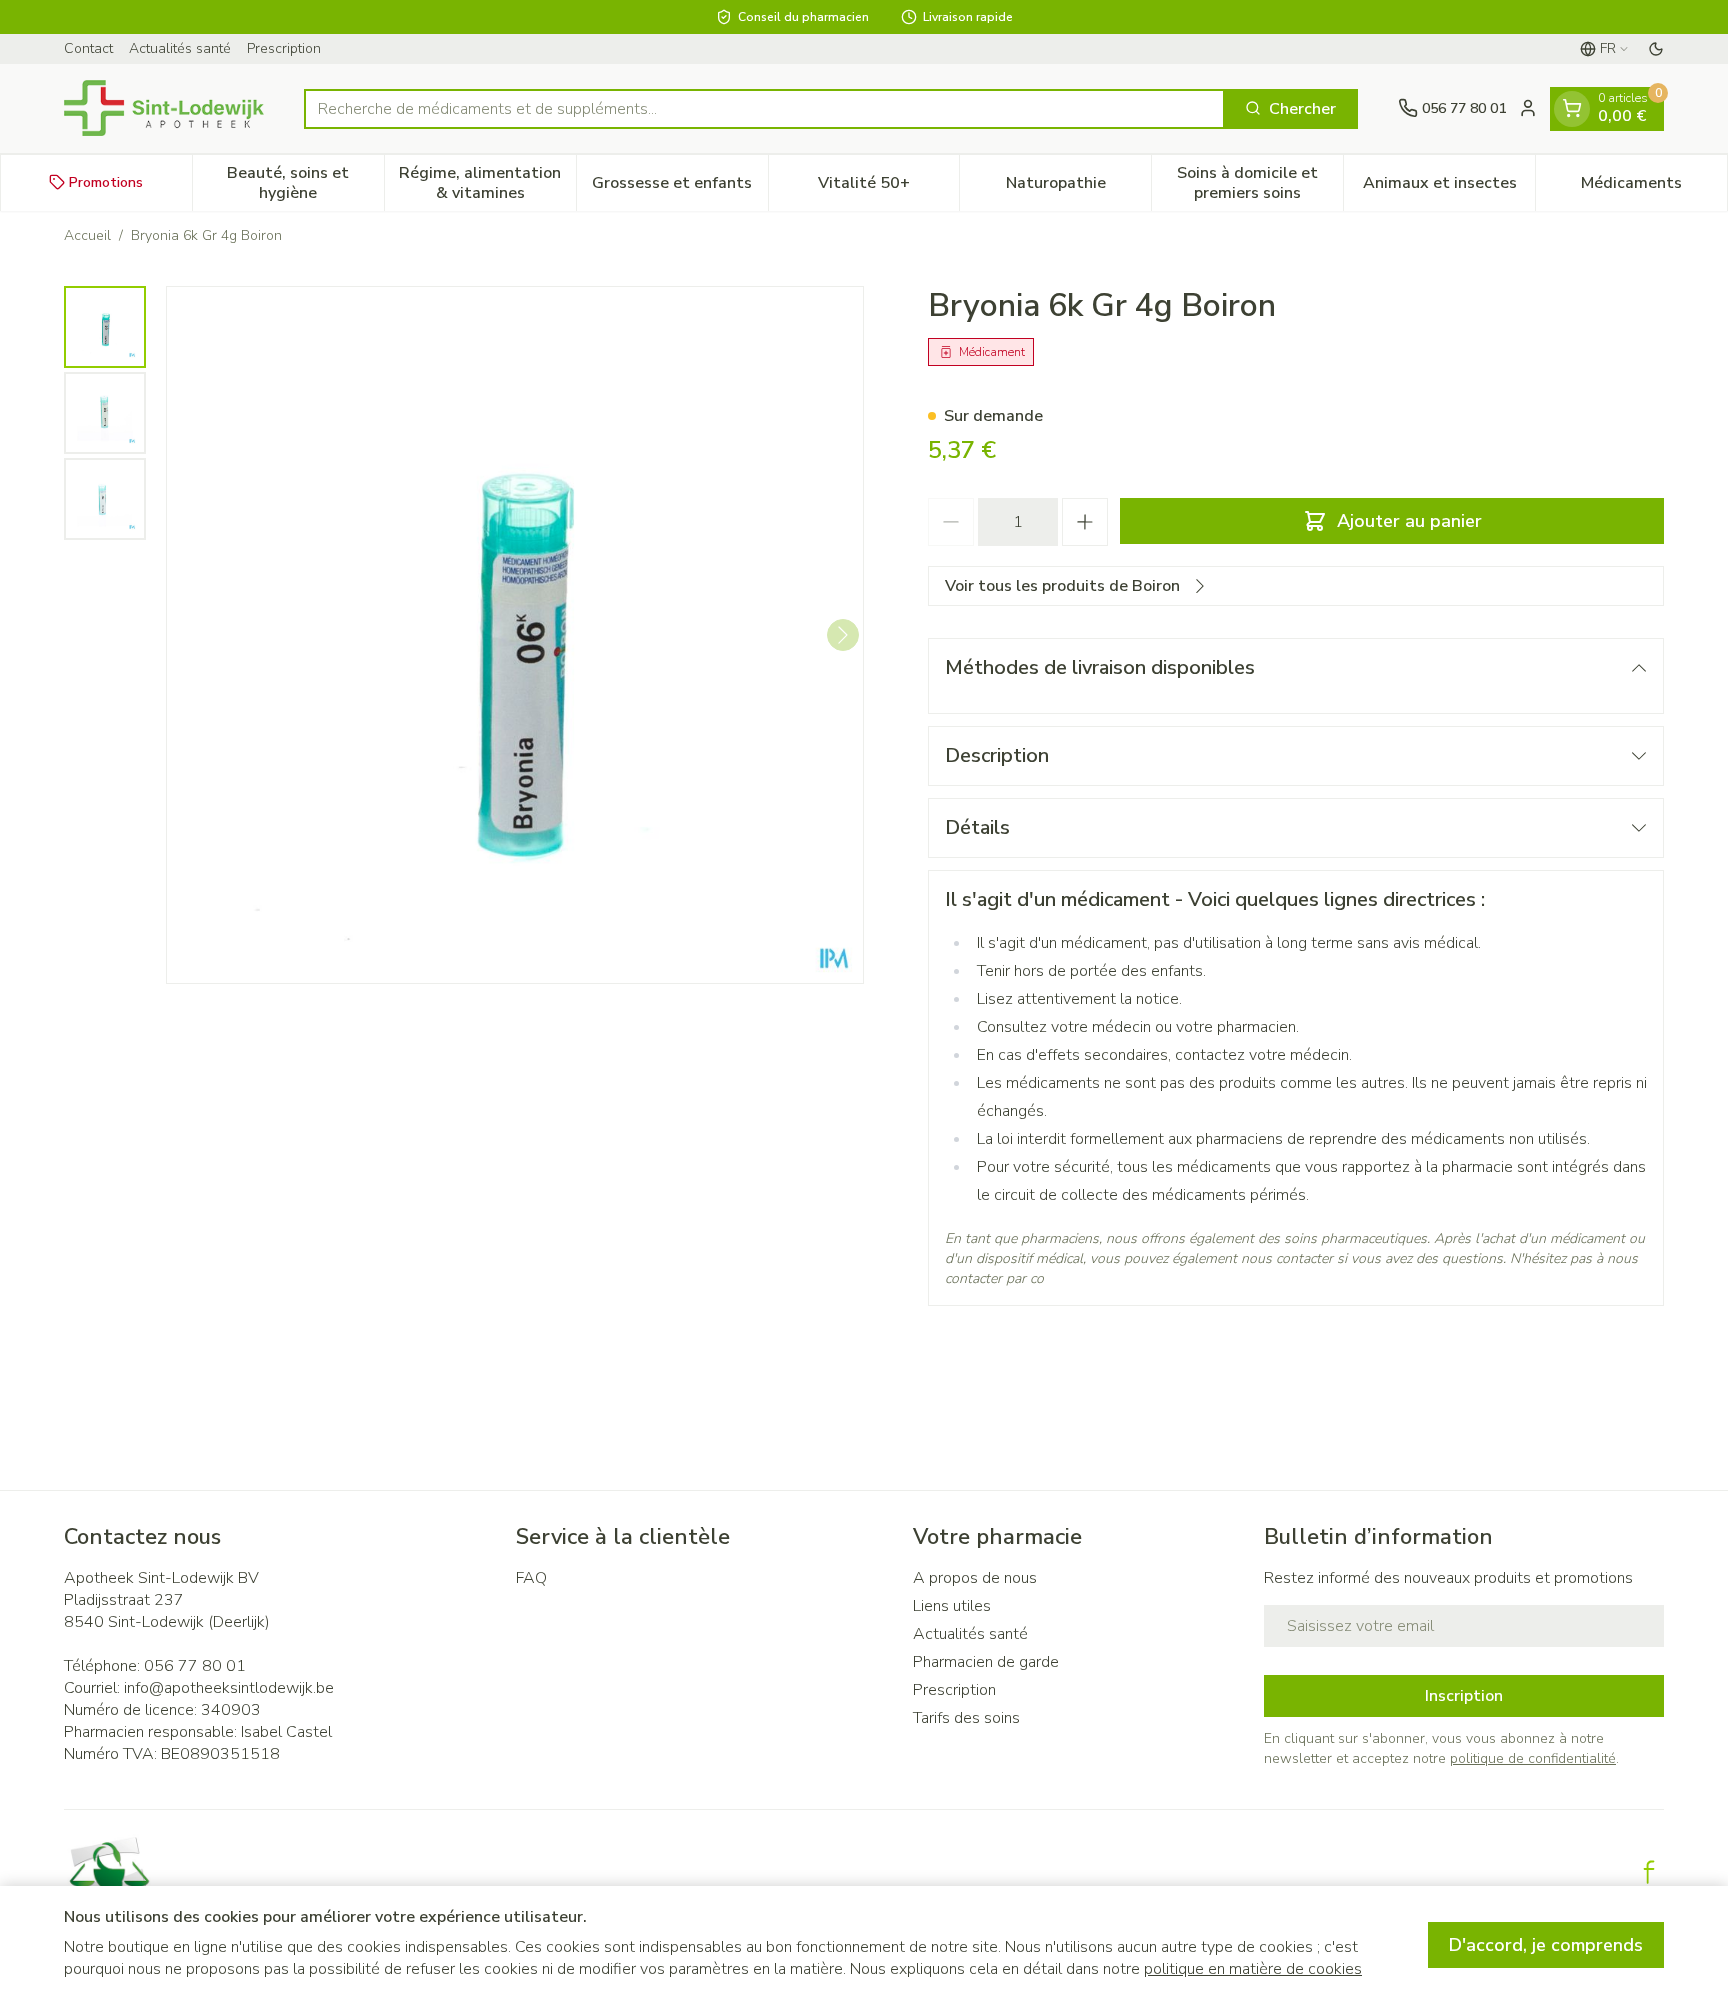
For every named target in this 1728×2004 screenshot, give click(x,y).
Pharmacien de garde (986, 1662)
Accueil (87, 235)
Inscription (1464, 1696)
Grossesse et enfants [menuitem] (679, 187)
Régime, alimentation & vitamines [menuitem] (487, 182)
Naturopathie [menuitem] (1078, 187)
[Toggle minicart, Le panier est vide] (1572, 108)
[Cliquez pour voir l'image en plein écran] (515, 635)
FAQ (531, 1578)
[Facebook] (1649, 1872)
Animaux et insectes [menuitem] (1449, 187)
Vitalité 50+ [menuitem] (888, 187)
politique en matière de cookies (1253, 1969)
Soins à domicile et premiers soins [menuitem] (1260, 182)
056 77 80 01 (195, 1666)
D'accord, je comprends (1546, 1945)
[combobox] (764, 108)
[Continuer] (843, 635)
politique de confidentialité (1533, 1758)
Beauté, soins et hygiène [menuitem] (305, 182)
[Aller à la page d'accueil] (164, 108)
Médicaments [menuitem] (1654, 187)
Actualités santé (180, 48)
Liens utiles (952, 1606)
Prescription (284, 48)
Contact (88, 48)
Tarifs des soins (966, 1718)
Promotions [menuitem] (106, 181)
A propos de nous (975, 1578)
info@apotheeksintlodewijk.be (229, 1688)
